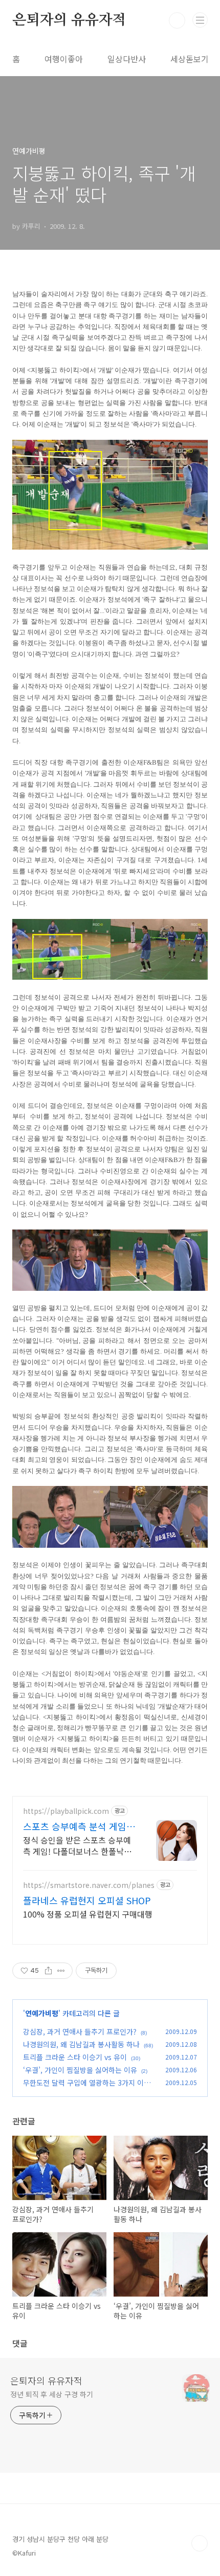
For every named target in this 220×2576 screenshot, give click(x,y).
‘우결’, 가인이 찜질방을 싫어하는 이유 (80, 2070)
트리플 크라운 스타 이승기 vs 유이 (75, 2057)
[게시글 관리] (61, 1971)
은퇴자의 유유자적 (69, 20)
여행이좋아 (64, 59)
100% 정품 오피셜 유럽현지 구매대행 (88, 1914)
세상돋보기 (190, 59)
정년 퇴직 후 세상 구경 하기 (51, 2394)
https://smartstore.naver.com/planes (89, 1885)
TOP (200, 2543)
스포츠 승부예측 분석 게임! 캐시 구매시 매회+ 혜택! (76, 1826)
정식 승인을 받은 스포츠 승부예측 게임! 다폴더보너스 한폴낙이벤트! (77, 1845)
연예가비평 (42, 2013)
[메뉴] (200, 20)
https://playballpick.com (66, 1811)
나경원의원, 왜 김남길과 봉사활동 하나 (81, 2044)
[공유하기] (48, 1971)
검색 (177, 20)
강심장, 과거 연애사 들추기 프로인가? (80, 2031)
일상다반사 (127, 59)
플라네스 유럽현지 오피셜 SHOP (87, 1900)
